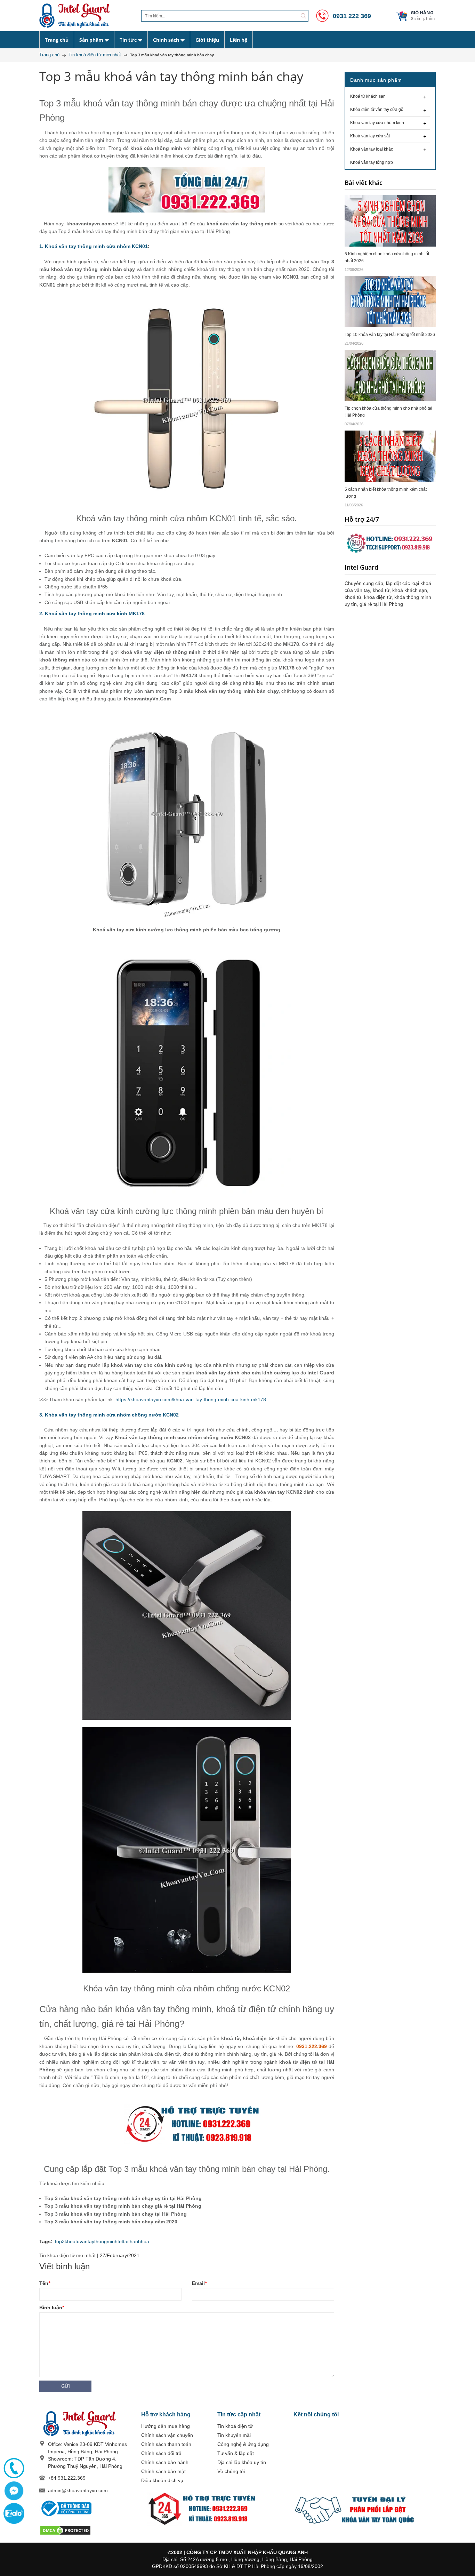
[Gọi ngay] (14, 2468)
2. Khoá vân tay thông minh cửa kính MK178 (92, 613)
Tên (45, 2283)
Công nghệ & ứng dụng (243, 2444)
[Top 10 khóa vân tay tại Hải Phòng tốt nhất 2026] (390, 301)
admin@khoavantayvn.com (78, 2490)
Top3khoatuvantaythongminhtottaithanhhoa (102, 2241)
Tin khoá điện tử (235, 2426)
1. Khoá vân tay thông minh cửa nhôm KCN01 (94, 246)
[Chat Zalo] (14, 2513)
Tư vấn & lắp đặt (236, 2453)
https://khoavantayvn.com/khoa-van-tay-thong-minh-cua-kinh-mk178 (191, 1399)
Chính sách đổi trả (161, 2453)
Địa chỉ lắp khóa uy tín (242, 2462)
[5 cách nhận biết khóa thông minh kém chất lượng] (390, 456)
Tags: (46, 2241)
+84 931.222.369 (67, 2478)
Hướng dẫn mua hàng (166, 2426)
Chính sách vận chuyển (167, 2435)
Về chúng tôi (231, 2471)
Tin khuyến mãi (234, 2435)
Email (199, 2283)
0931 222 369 (351, 16)
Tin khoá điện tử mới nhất (67, 2255)
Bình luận (52, 2308)
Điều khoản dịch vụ (162, 2480)
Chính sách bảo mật (163, 2471)
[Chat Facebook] (14, 2491)
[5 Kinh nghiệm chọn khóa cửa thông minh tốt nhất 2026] (390, 220)
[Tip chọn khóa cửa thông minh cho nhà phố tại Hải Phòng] (390, 375)
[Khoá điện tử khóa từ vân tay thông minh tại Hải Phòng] (85, 16)
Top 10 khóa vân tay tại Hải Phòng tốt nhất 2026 (390, 335)
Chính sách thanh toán (166, 2444)
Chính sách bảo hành (165, 2462)
